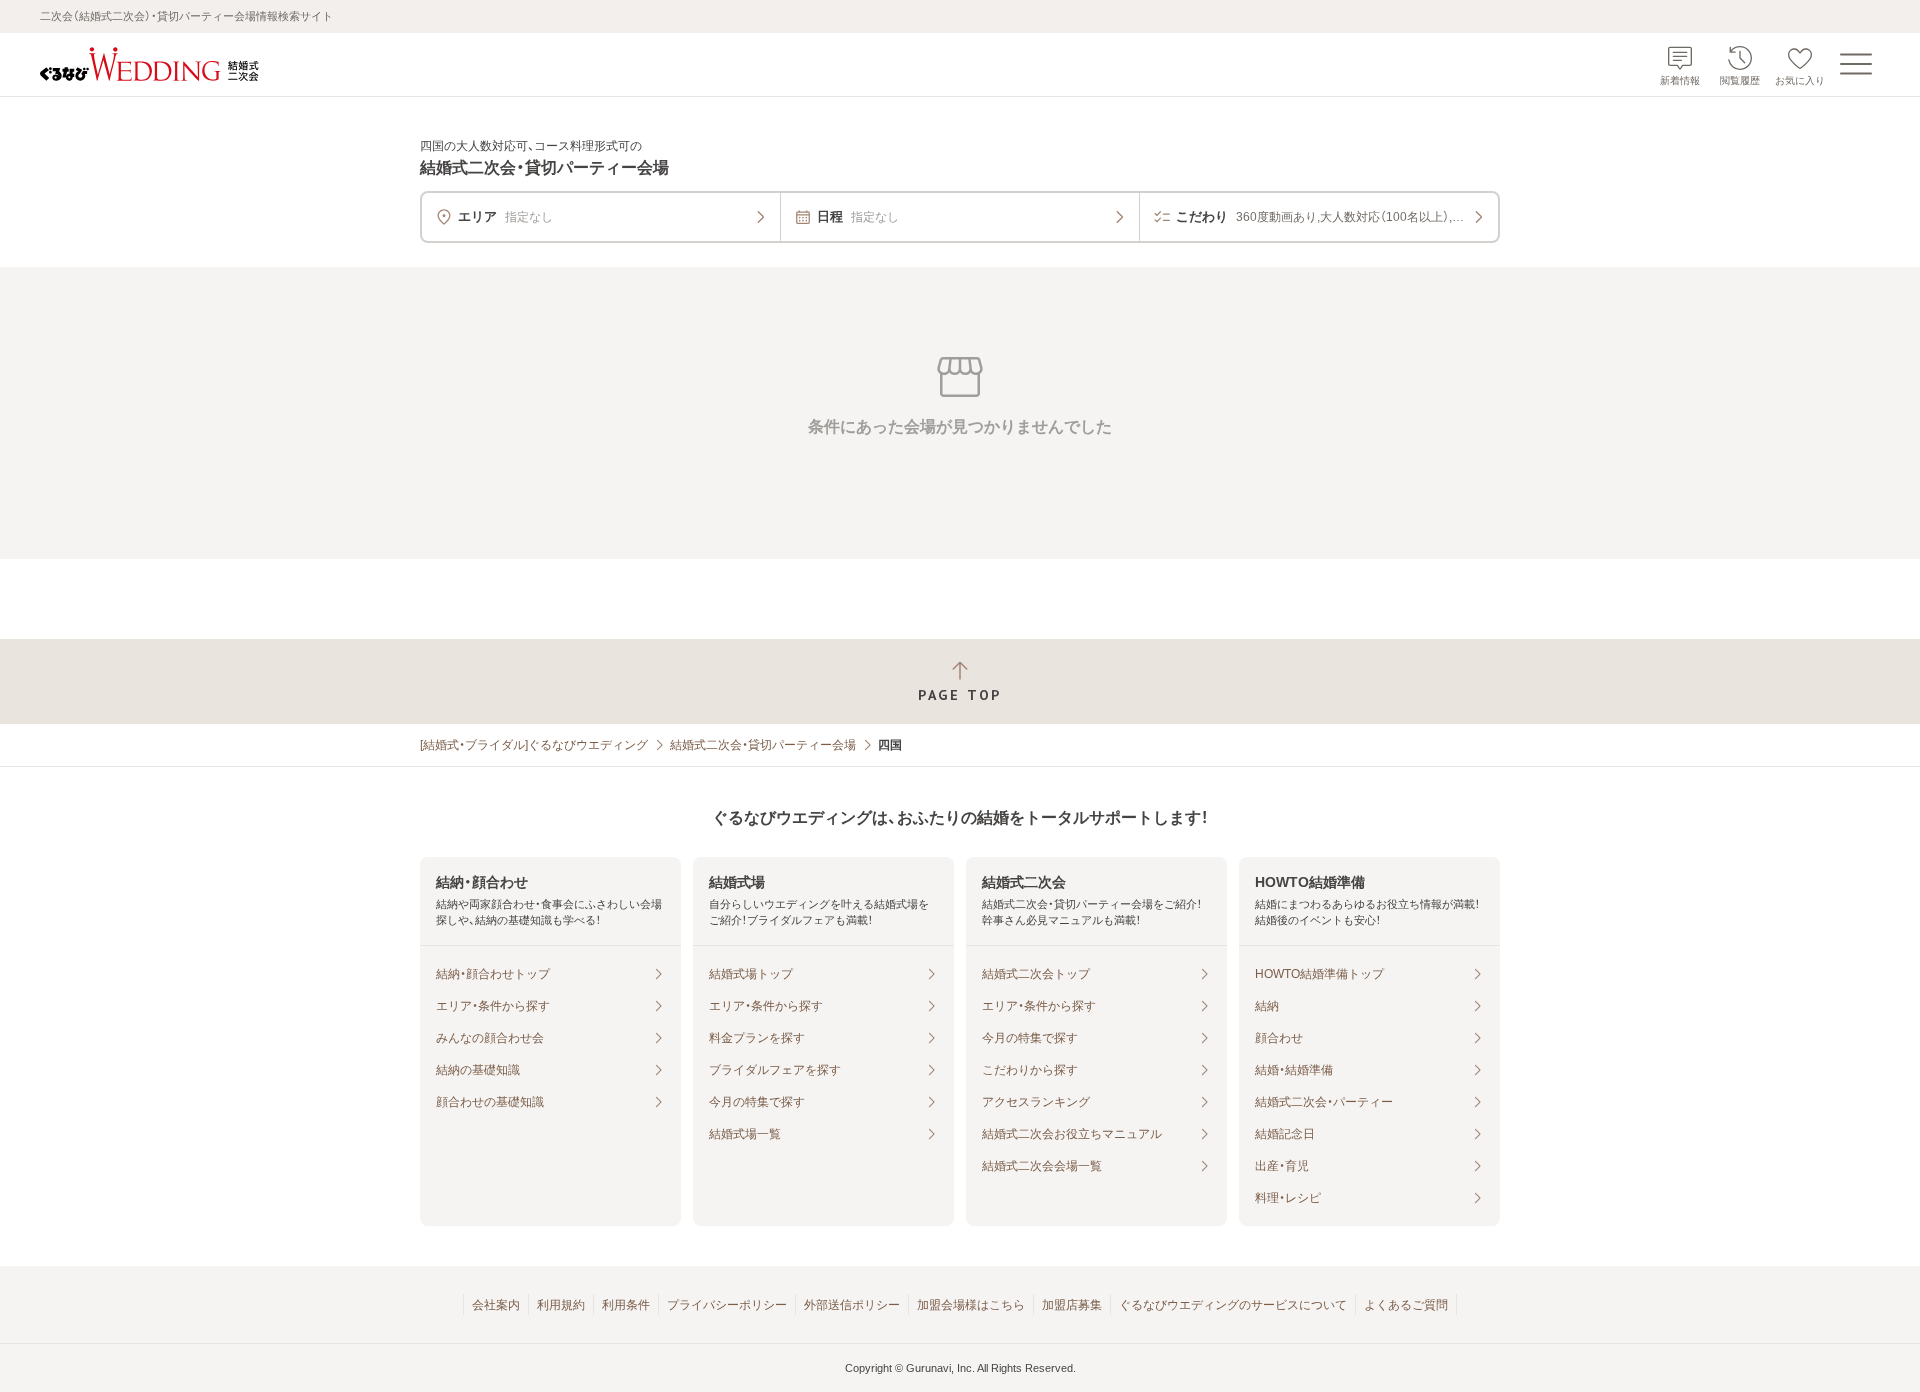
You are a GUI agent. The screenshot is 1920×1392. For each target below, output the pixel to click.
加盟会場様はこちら (971, 1305)
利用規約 (561, 1305)
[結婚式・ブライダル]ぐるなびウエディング (534, 745)
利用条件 (626, 1305)
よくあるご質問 (1406, 1305)
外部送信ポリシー (852, 1305)
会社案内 (496, 1305)
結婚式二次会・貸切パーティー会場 (763, 745)
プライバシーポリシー (727, 1305)
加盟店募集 (1072, 1305)
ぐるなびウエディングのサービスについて (1233, 1305)
